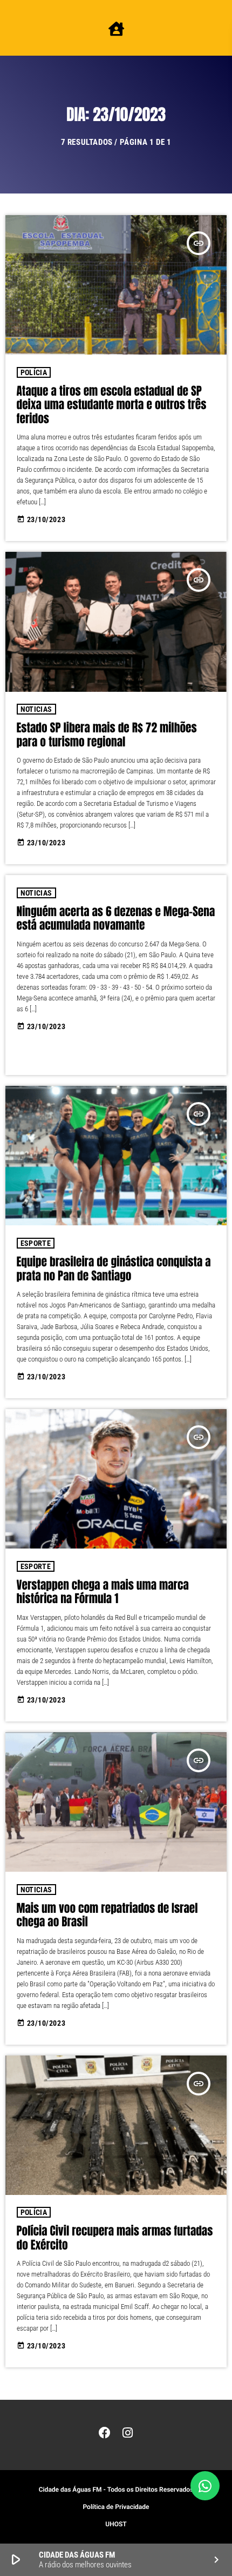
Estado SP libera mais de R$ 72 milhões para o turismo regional (107, 735)
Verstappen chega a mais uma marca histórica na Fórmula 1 (103, 1592)
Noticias (36, 709)
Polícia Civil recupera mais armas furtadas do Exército (115, 2238)
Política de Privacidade (116, 2507)
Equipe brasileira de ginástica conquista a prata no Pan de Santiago (114, 1269)
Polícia (34, 372)
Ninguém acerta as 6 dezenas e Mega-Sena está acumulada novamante (116, 919)
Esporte (36, 1243)
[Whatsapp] (205, 2486)
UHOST (116, 2524)
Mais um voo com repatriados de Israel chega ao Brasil (107, 1916)
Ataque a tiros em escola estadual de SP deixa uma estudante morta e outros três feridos (112, 405)
